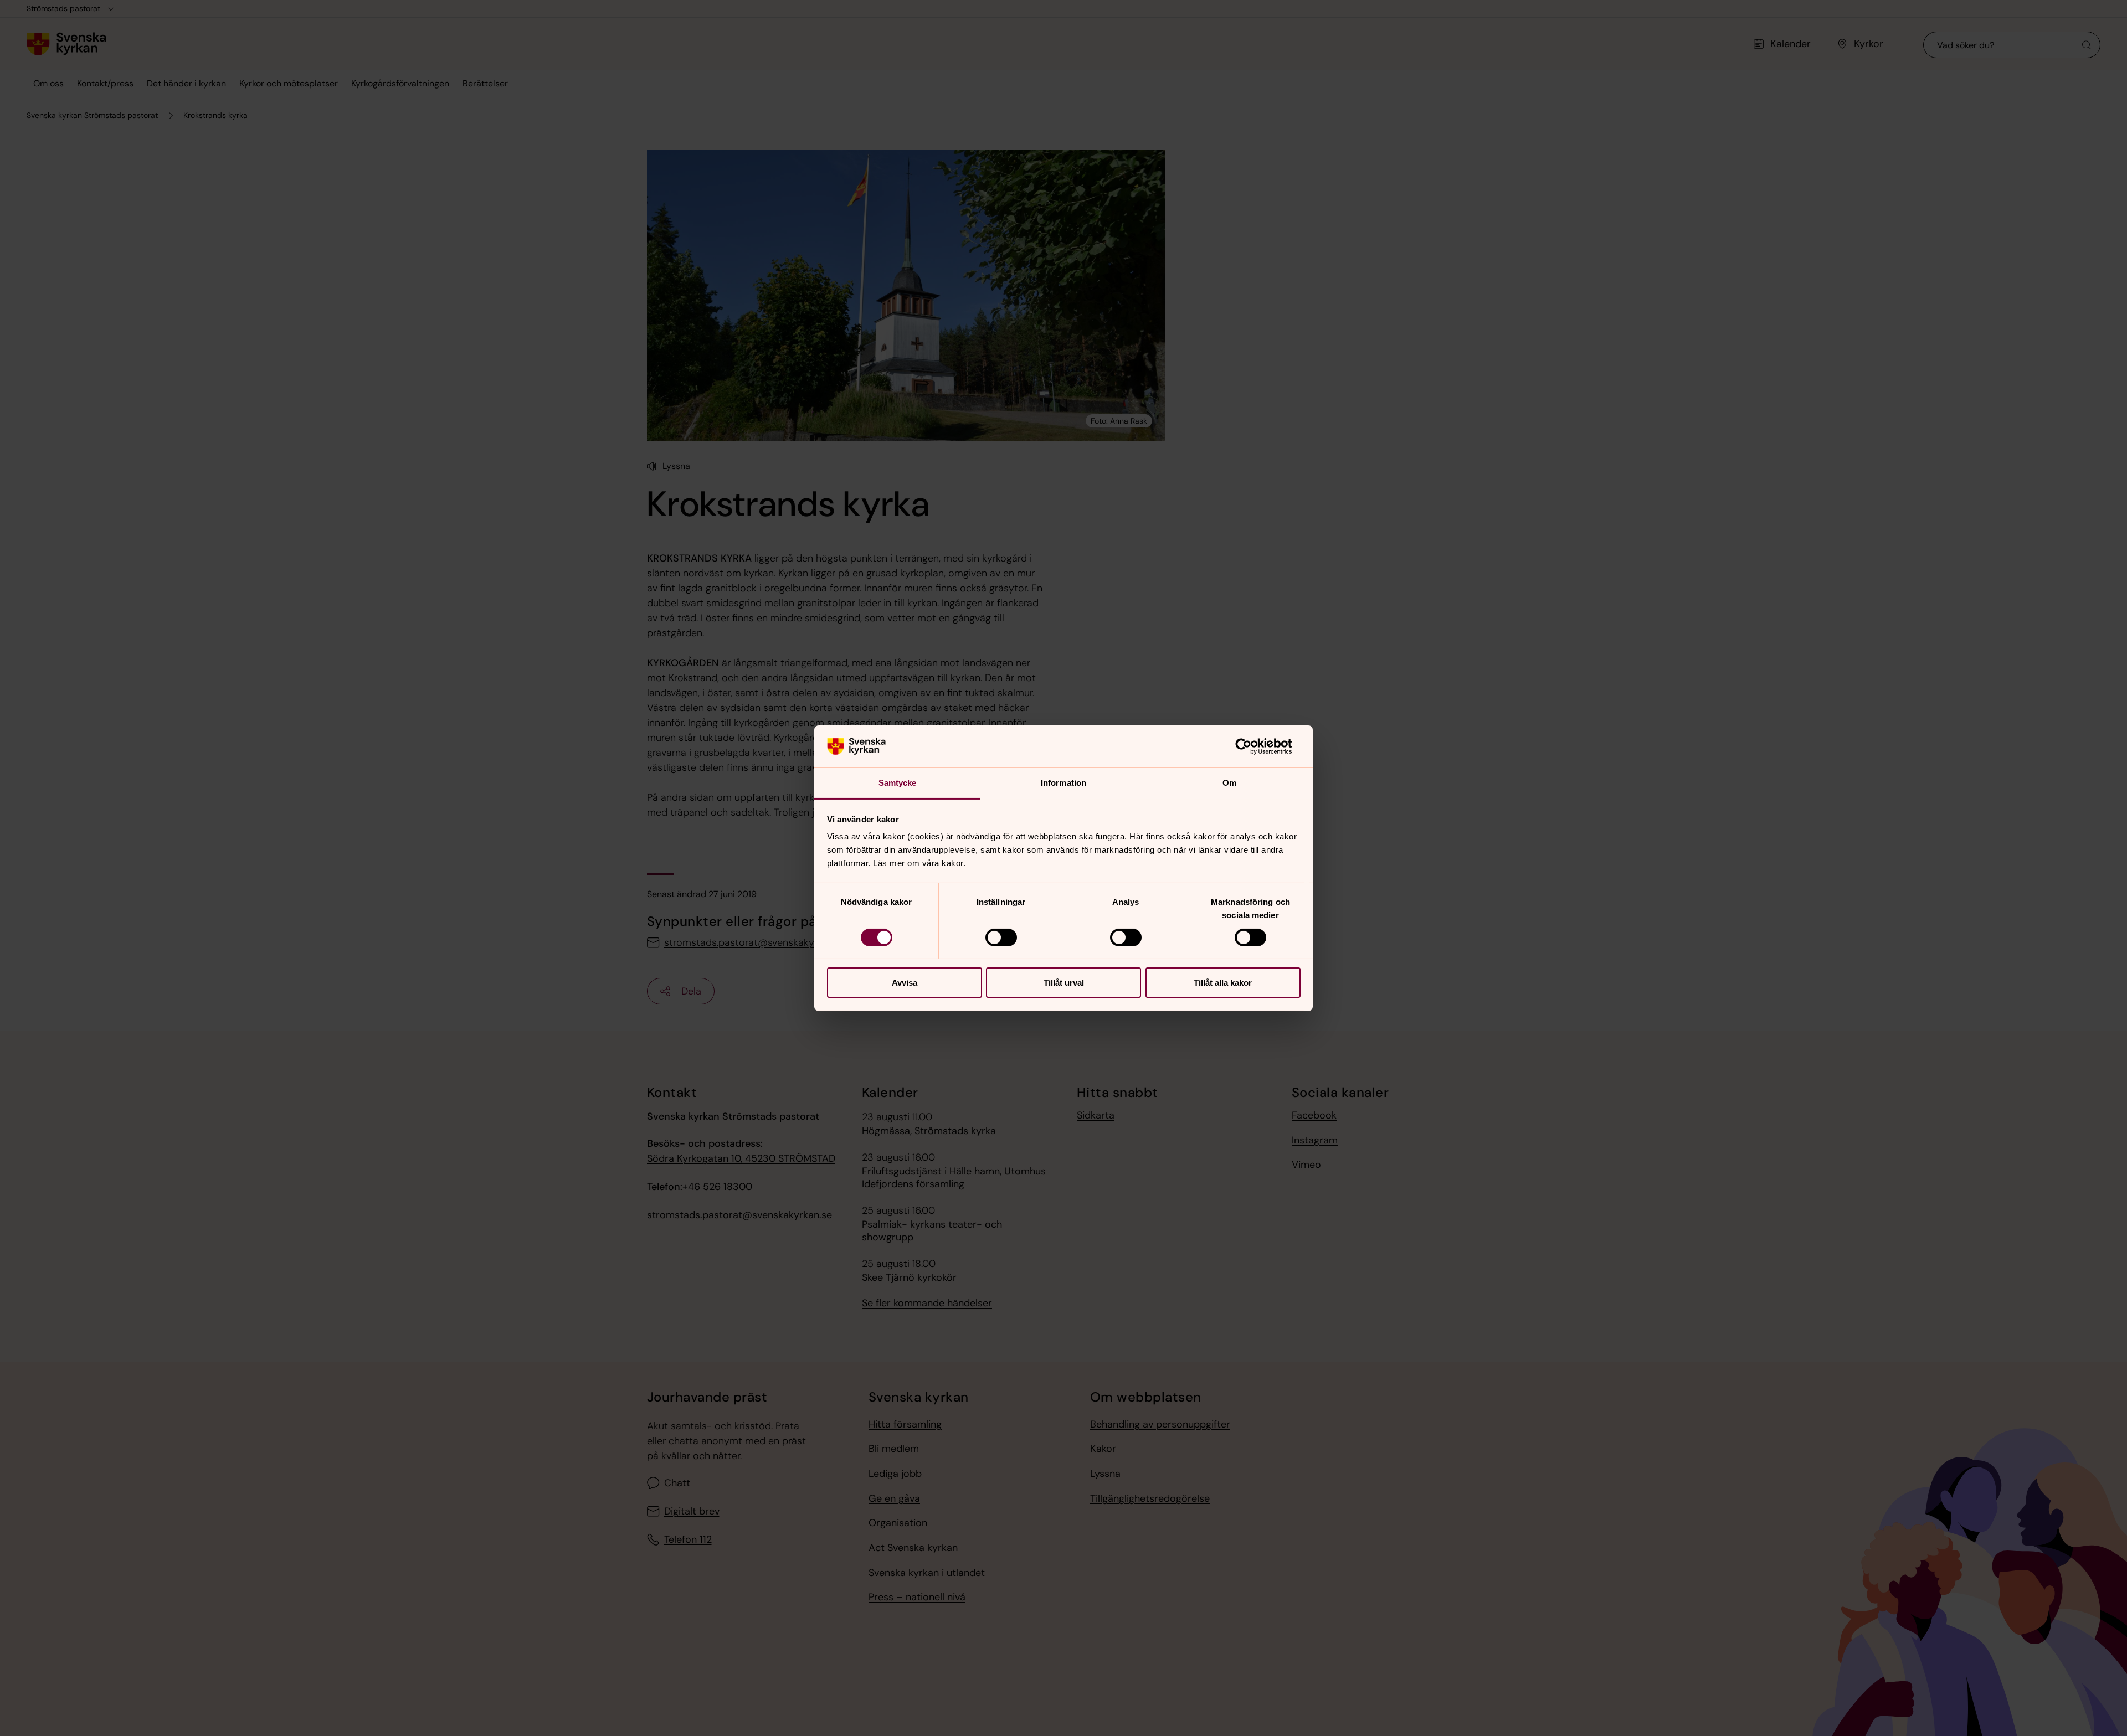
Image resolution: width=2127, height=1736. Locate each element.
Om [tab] (1229, 783)
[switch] (1001, 937)
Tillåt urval (1064, 983)
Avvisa (905, 983)
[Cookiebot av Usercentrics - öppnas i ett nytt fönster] (1252, 746)
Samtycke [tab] (898, 783)
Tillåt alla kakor (1223, 983)
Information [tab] (1063, 783)
